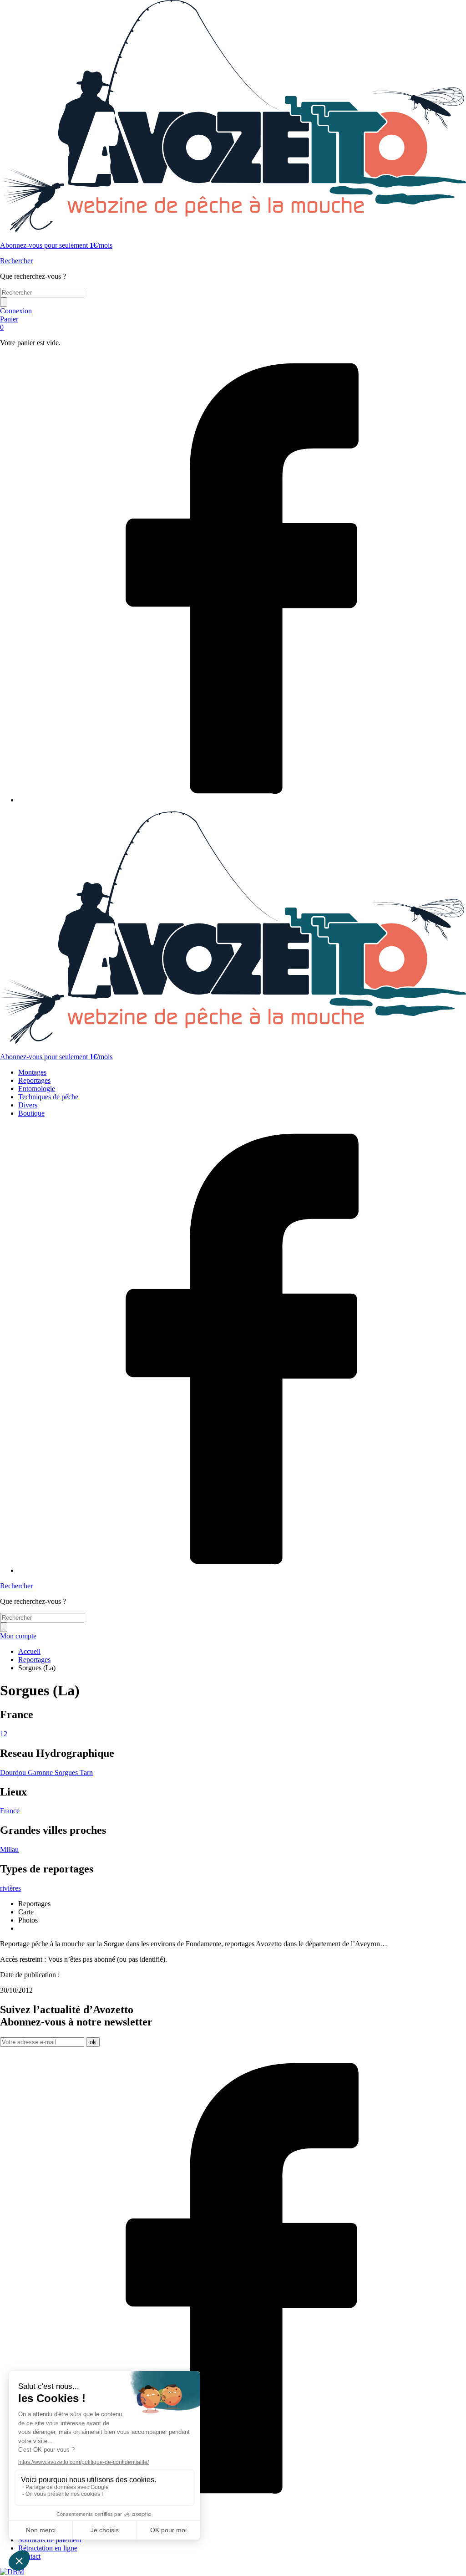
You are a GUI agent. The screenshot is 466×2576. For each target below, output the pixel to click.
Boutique (31, 1113)
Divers (28, 1105)
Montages (32, 1072)
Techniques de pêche (48, 1097)
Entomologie (37, 1089)
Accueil (29, 1651)
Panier (9, 323)
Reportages (34, 1080)
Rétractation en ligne (48, 2548)
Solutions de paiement (50, 2540)
